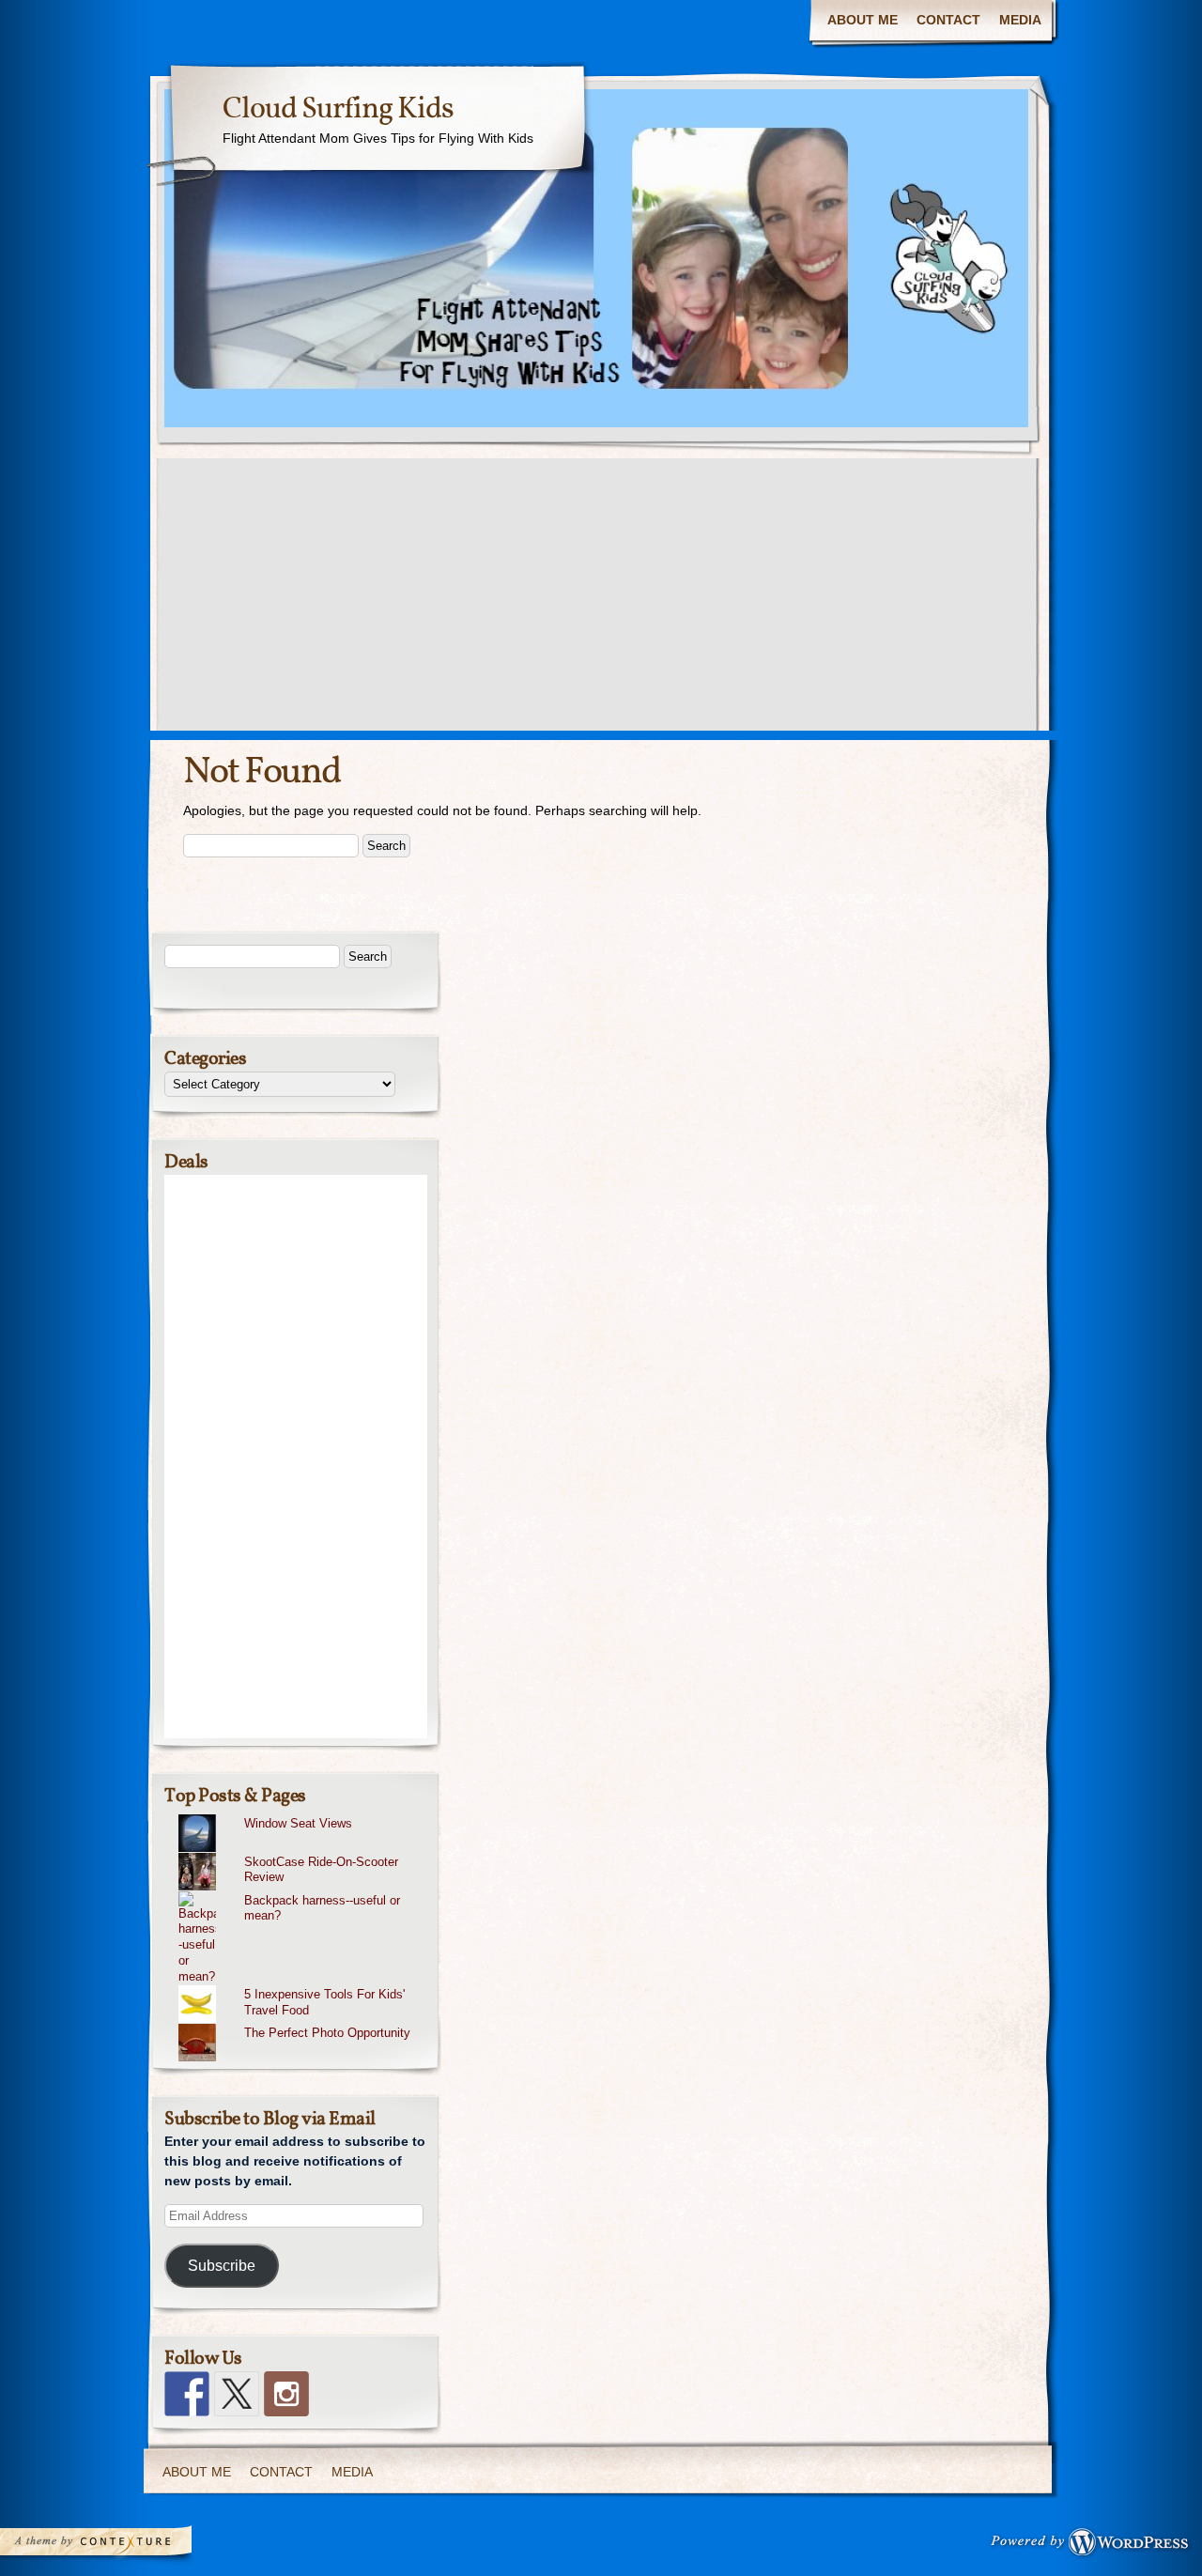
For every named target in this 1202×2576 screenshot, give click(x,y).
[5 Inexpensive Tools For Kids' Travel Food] (303, 1985)
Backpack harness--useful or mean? (322, 1908)
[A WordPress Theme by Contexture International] (121, 2546)
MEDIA (1020, 20)
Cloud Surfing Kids (338, 110)
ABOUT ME (863, 20)
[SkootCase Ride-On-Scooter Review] (303, 1853)
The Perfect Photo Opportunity (327, 2033)
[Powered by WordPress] (1095, 2546)
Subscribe (222, 2266)
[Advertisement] (601, 599)
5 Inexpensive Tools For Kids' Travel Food (324, 2002)
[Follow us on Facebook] (187, 2394)
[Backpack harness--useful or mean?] (303, 1891)
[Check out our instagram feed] (286, 2394)
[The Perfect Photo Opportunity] (303, 2024)
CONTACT (948, 20)
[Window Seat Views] (303, 1814)
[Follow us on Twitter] (237, 2394)
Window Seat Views (298, 1823)
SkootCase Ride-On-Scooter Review (321, 1870)
